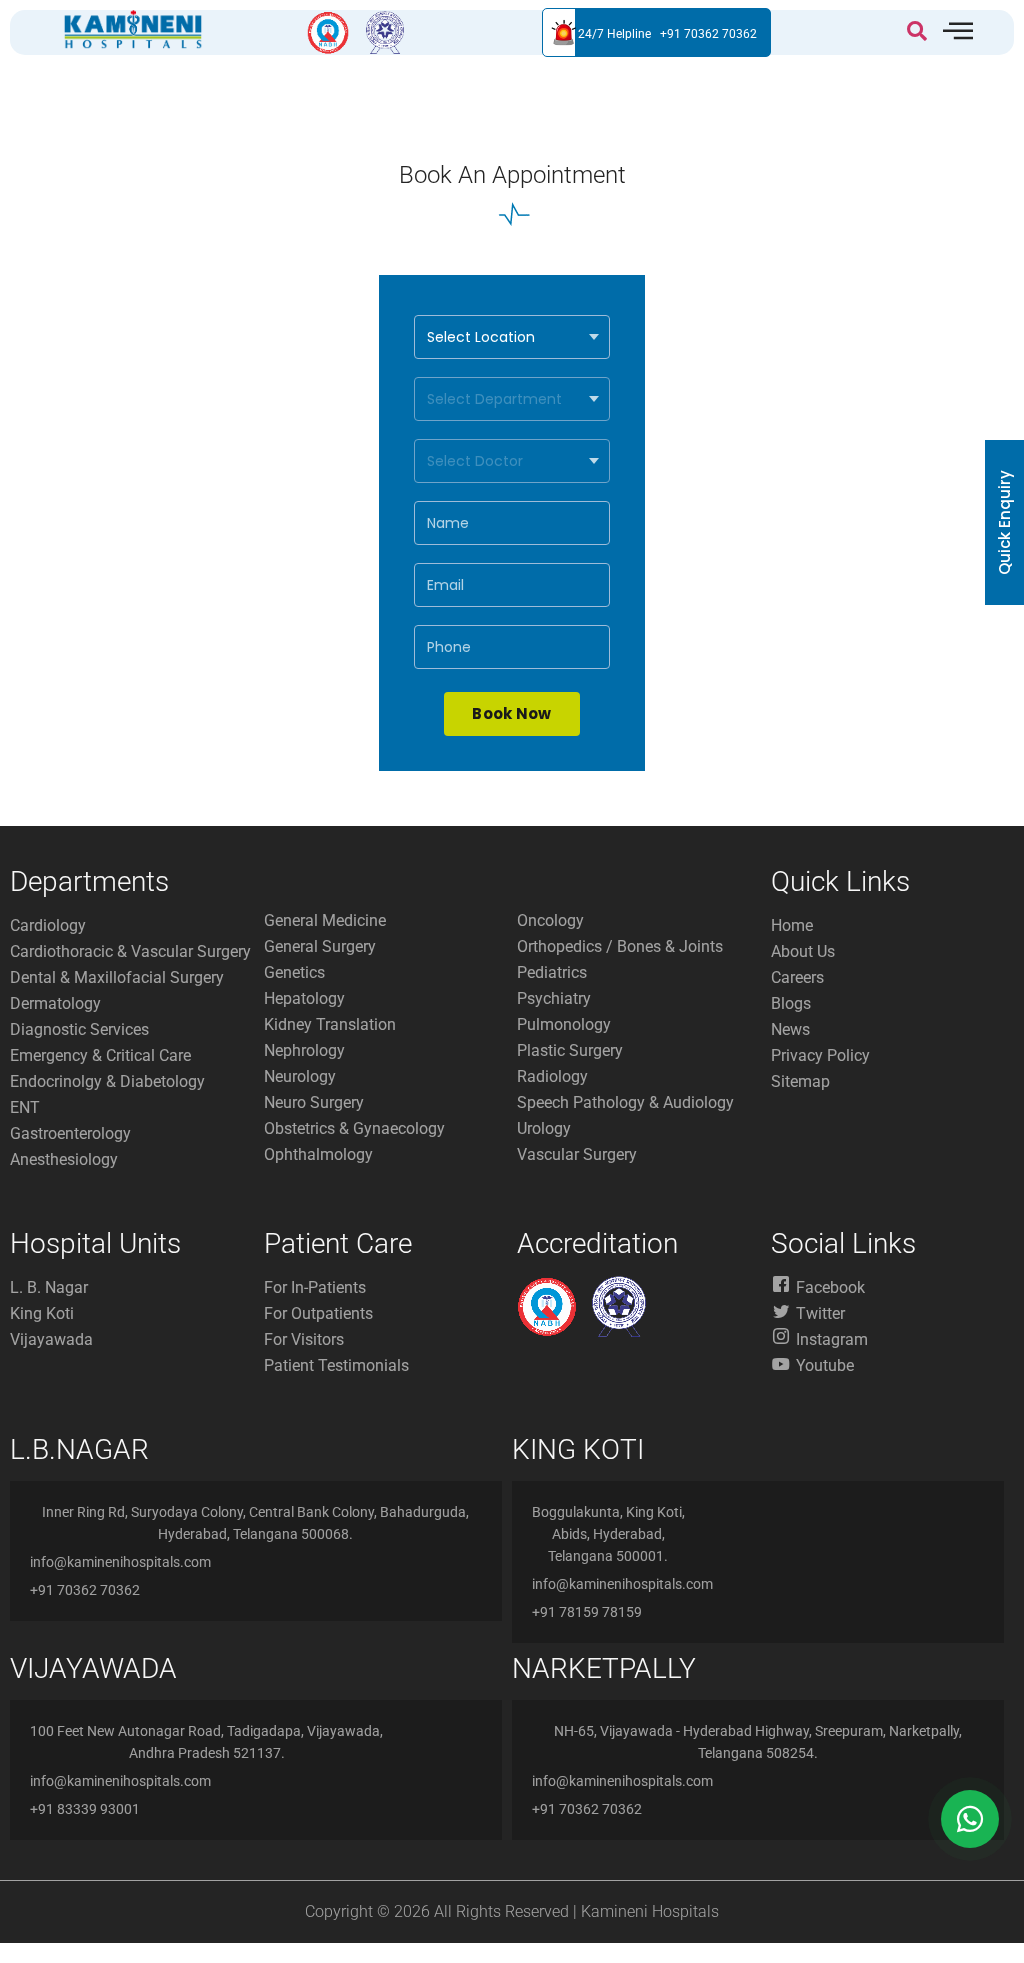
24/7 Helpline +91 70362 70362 (667, 34)
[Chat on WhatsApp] (970, 1819)
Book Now (511, 713)
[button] (917, 33)
